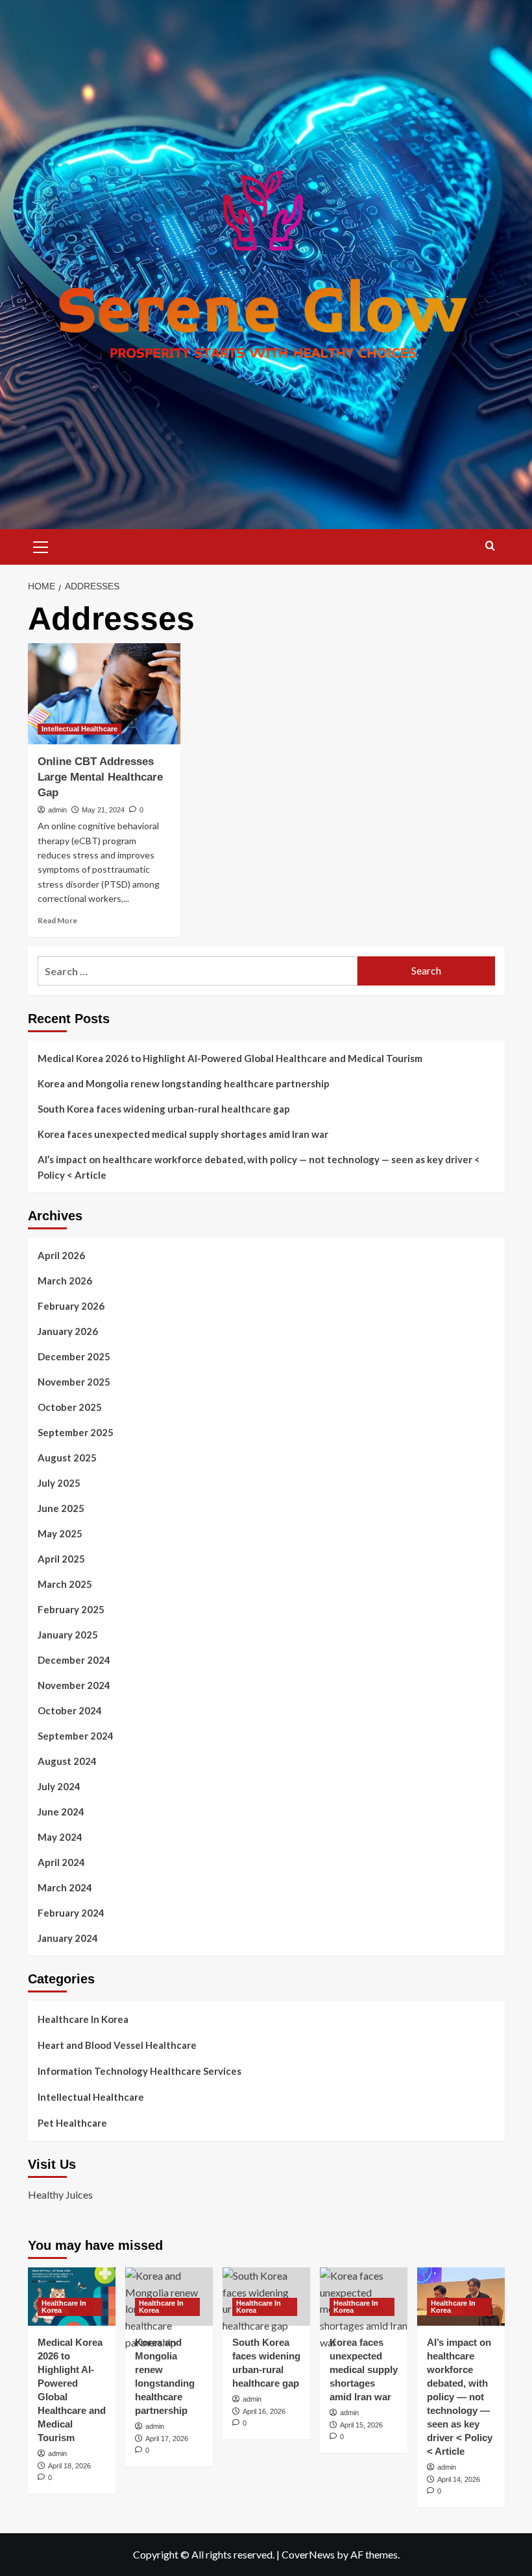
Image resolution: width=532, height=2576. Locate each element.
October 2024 (70, 1710)
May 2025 (60, 1533)
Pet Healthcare (72, 2123)
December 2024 (74, 1660)
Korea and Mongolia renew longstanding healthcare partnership (184, 1083)
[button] (41, 545)
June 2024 (61, 1812)
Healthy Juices (60, 2194)
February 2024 (71, 1913)
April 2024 (61, 1862)
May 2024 (60, 1837)
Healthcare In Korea (83, 2019)
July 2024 (59, 1786)
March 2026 (65, 1281)
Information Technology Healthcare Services (139, 2071)
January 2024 (68, 1938)
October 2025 (70, 1407)
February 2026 (71, 1306)
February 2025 (71, 1609)
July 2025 (59, 1483)
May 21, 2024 (103, 810)
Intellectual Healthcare (79, 729)
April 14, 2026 (459, 2479)
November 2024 (74, 1685)
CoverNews (308, 2554)
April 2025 (61, 1559)
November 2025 (74, 1382)
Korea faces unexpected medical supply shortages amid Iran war (183, 1134)
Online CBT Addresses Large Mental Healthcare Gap (100, 777)
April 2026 (61, 1255)
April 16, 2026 (264, 2411)
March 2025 (65, 1584)
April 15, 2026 (361, 2425)
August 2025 (67, 1458)
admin (57, 810)
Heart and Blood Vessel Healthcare (117, 2045)
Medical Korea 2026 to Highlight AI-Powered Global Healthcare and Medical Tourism (230, 1058)
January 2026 (68, 1331)
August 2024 (67, 1761)
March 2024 (65, 1887)
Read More (57, 920)
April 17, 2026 (167, 2439)
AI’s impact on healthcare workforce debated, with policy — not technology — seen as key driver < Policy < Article (259, 1167)
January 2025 (68, 1635)
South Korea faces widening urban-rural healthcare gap (164, 1109)
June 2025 (61, 1508)
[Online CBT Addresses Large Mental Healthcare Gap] (104, 694)
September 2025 (76, 1432)
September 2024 (76, 1736)
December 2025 (74, 1356)
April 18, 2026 (69, 2466)
